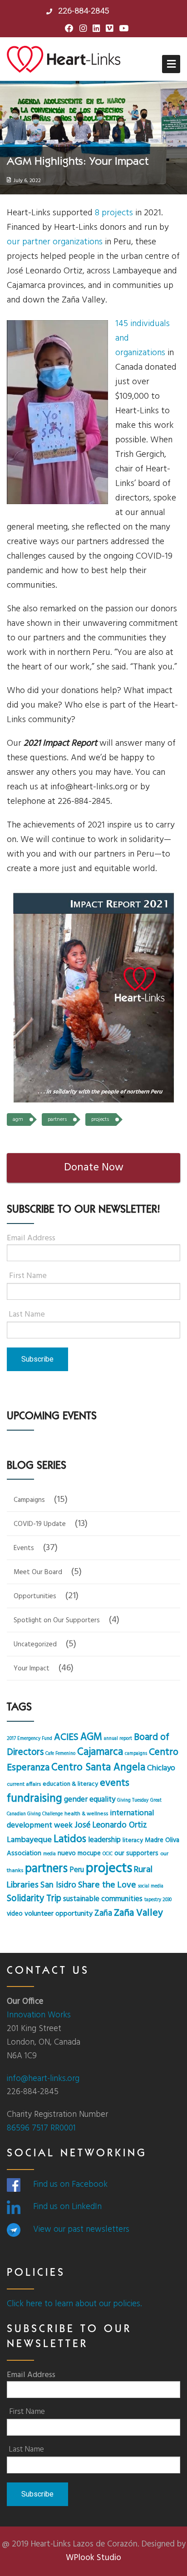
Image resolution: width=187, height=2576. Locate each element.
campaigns (136, 1754)
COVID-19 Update (40, 1524)
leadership (104, 1840)
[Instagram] (83, 29)
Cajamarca (100, 1752)
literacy (133, 1840)
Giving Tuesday (133, 1801)
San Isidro (58, 1885)
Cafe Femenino (60, 1754)
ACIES (66, 1738)
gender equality (90, 1800)
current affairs (24, 1784)
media (49, 1854)
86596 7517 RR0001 (41, 2128)
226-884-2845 (82, 11)
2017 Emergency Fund (30, 1739)
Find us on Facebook (70, 2185)
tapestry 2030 (158, 1900)
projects (100, 1120)
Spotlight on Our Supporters (57, 1620)
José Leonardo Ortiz (111, 1825)
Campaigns (29, 1500)
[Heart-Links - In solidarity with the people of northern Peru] (64, 59)
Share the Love (107, 1885)
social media (151, 1886)
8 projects (114, 213)
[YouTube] (124, 29)
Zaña (103, 1914)
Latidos (70, 1840)
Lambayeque (29, 1840)
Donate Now (94, 1168)
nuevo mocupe (79, 1853)
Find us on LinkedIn (67, 2207)
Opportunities (35, 1596)
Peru (77, 1870)
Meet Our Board (38, 1572)
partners (57, 1120)
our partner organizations (55, 242)
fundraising (34, 1799)
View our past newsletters (81, 2229)
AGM (18, 1120)
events (115, 1783)
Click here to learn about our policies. (74, 2304)
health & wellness (86, 1814)
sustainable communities (103, 1899)
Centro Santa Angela (98, 1768)
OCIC (108, 1854)
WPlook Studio (93, 2558)
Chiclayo (161, 1768)
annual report (118, 1739)
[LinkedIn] (96, 29)
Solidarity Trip (34, 1899)
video (15, 1914)
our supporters (136, 1853)
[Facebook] (69, 29)
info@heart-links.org (43, 2079)
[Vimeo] (109, 29)
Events (24, 1548)
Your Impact (32, 1669)
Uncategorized (35, 1645)
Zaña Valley (138, 1913)
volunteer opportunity (59, 1914)
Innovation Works (39, 2015)
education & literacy (70, 1784)
